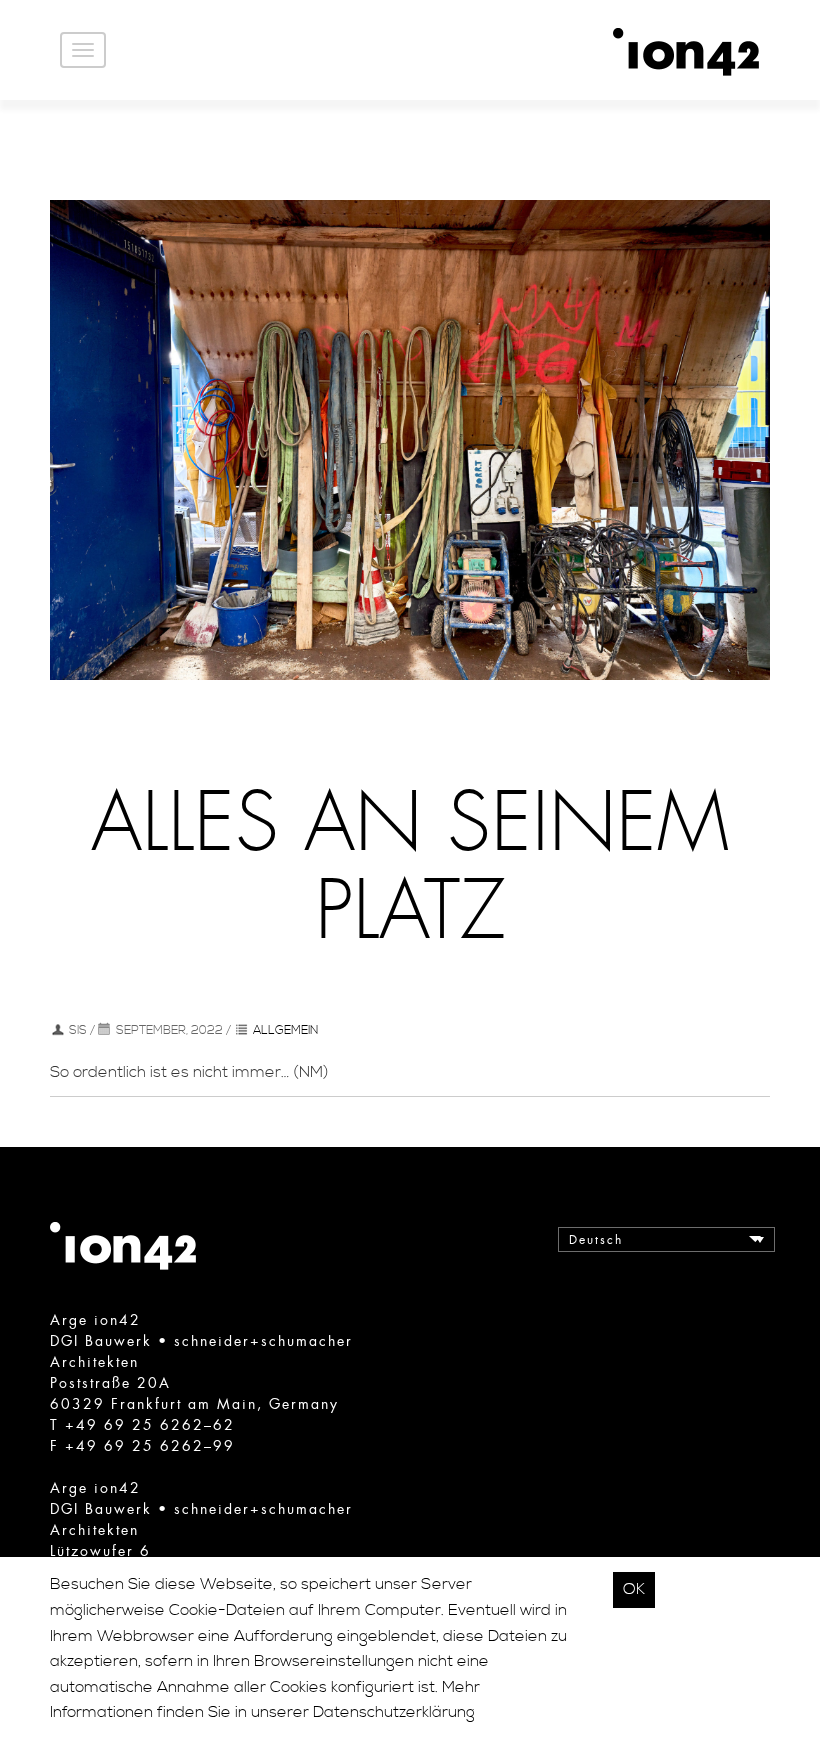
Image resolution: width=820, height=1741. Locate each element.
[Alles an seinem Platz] (410, 439)
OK (634, 1589)
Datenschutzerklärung (394, 1712)
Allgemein (285, 1030)
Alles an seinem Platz (410, 868)
